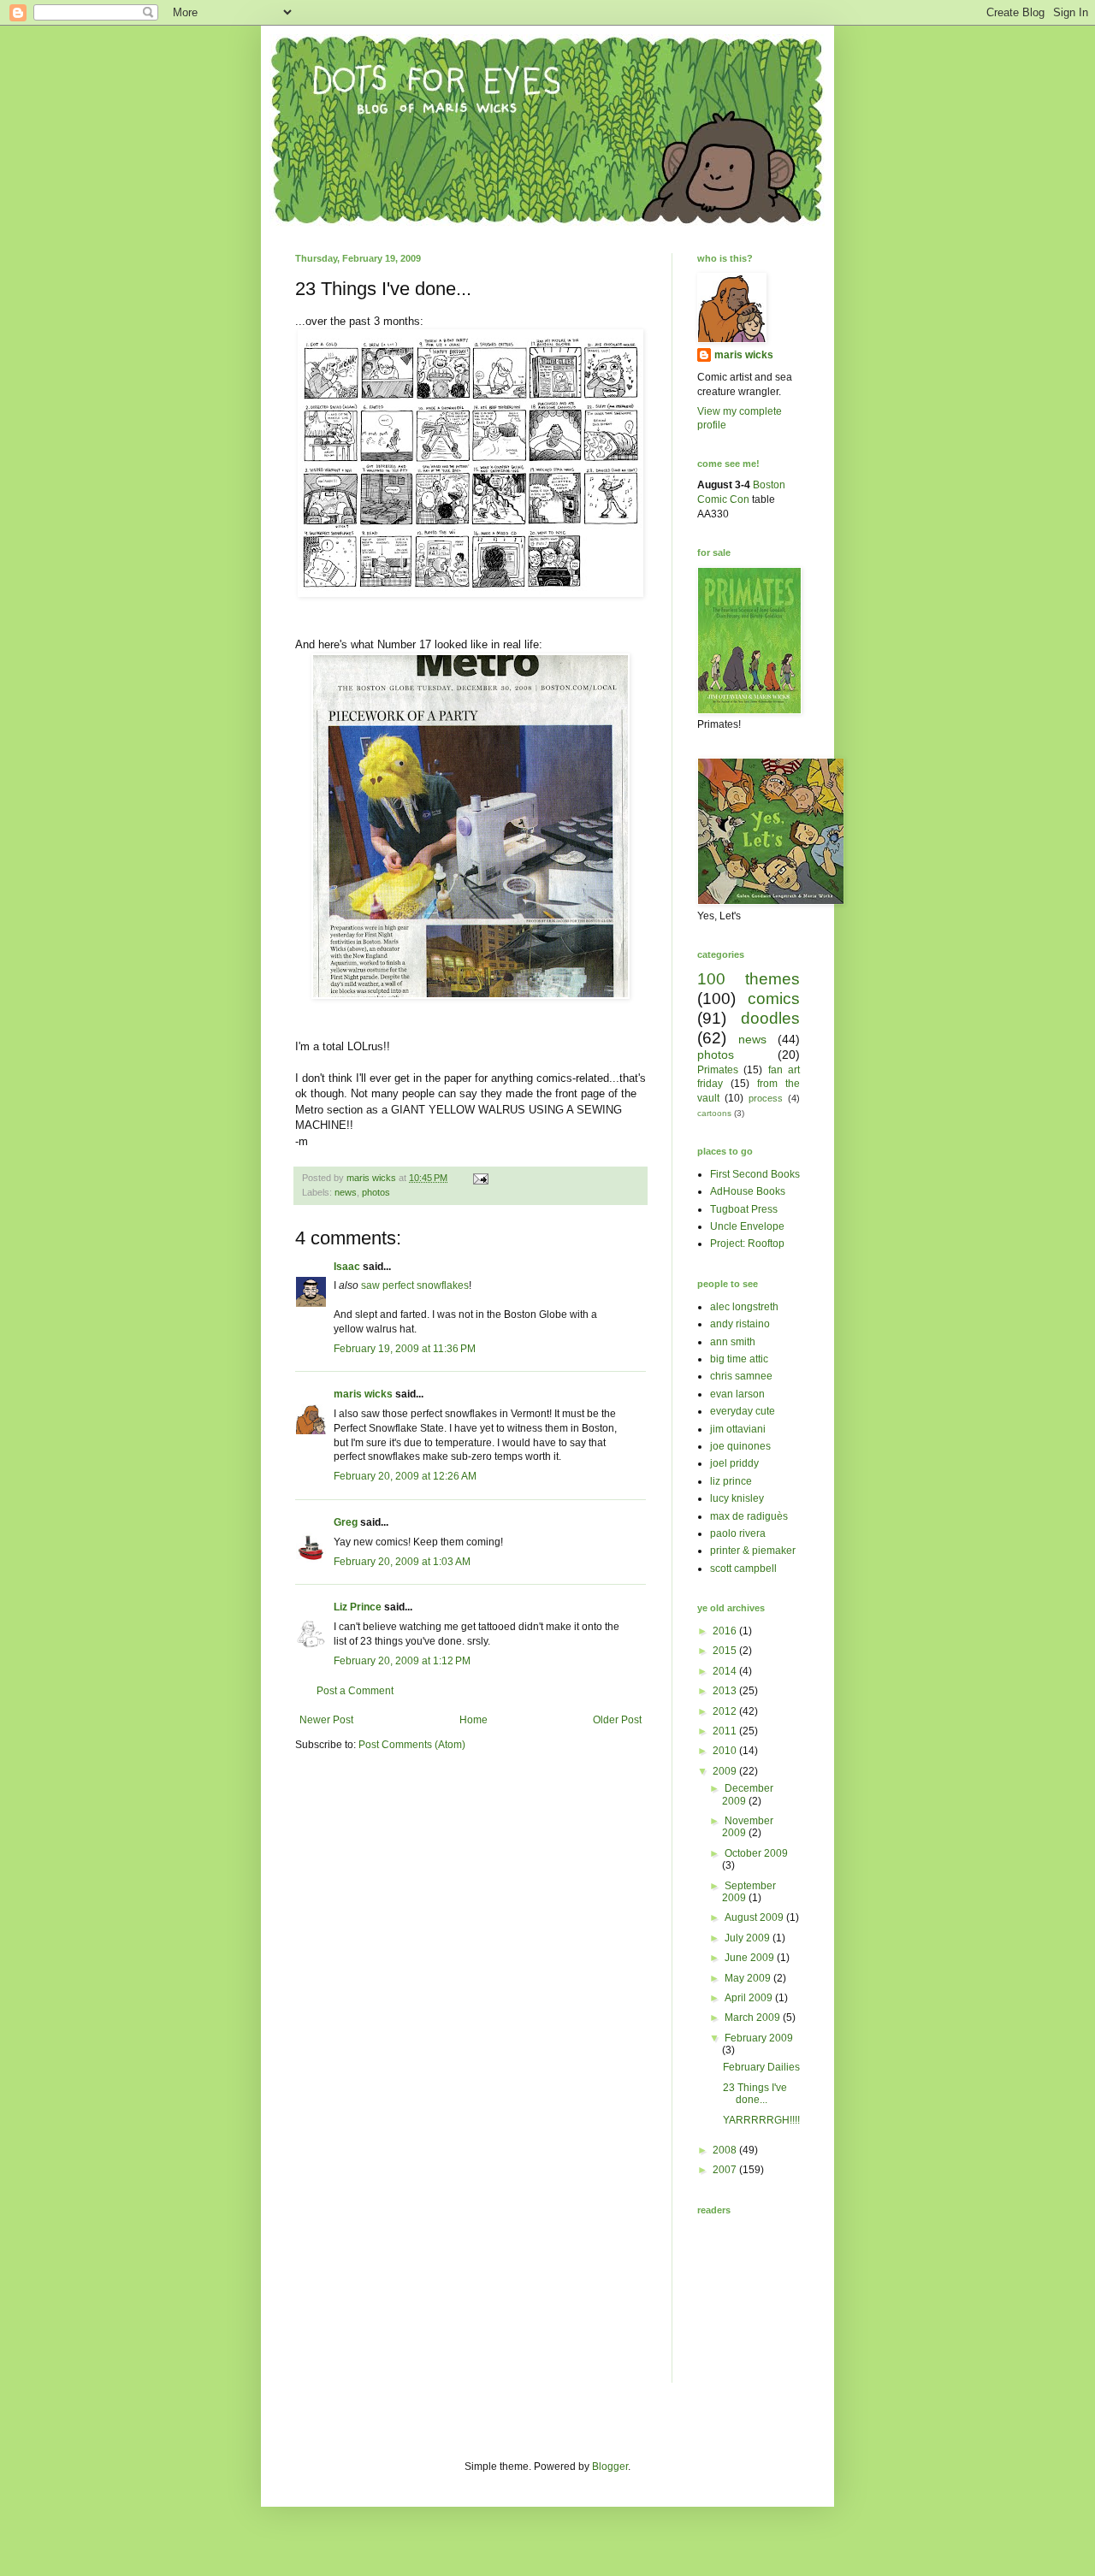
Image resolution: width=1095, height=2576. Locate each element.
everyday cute (743, 1411)
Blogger (610, 2467)
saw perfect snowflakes (415, 1285)
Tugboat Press (744, 1209)
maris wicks (363, 1394)
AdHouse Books (748, 1191)
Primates (718, 1070)
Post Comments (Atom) (412, 1745)
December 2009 (748, 1794)
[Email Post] (480, 1178)
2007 (726, 2170)
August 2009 (755, 1917)
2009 (726, 1771)
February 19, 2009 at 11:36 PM (405, 1349)
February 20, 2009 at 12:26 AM (405, 1476)
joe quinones (740, 1446)
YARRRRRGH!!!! (761, 2120)
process (766, 1098)
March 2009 (754, 2018)
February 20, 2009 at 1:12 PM (402, 1661)
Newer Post (326, 1720)
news (346, 1192)
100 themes (749, 979)
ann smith (733, 1342)
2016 (726, 1631)
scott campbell (743, 1569)
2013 (726, 1691)
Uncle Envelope (747, 1226)
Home (474, 1720)
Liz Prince (358, 1607)
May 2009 (749, 1978)
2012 (726, 1711)
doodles (770, 1018)
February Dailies (761, 2067)
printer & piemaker (753, 1551)
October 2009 (756, 1853)
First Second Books (755, 1174)
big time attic (739, 1359)
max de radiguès (749, 1516)
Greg (346, 1522)
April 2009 (750, 1998)
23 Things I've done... (755, 2094)
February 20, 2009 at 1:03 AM (402, 1562)
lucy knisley (737, 1498)
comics (774, 998)
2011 (726, 1731)
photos (376, 1192)
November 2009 (748, 1827)
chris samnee (741, 1376)
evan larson (737, 1394)
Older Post (617, 1720)
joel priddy (734, 1463)
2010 (726, 1751)
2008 (726, 2150)
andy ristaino (740, 1324)
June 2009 (751, 1958)
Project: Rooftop (747, 1244)
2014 (726, 1671)
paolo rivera (738, 1533)
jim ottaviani (738, 1429)
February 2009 (759, 2038)
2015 (726, 1651)
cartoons (714, 1113)
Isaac (347, 1267)
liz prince (731, 1481)
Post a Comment (355, 1691)
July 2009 (749, 1938)
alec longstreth (744, 1307)
